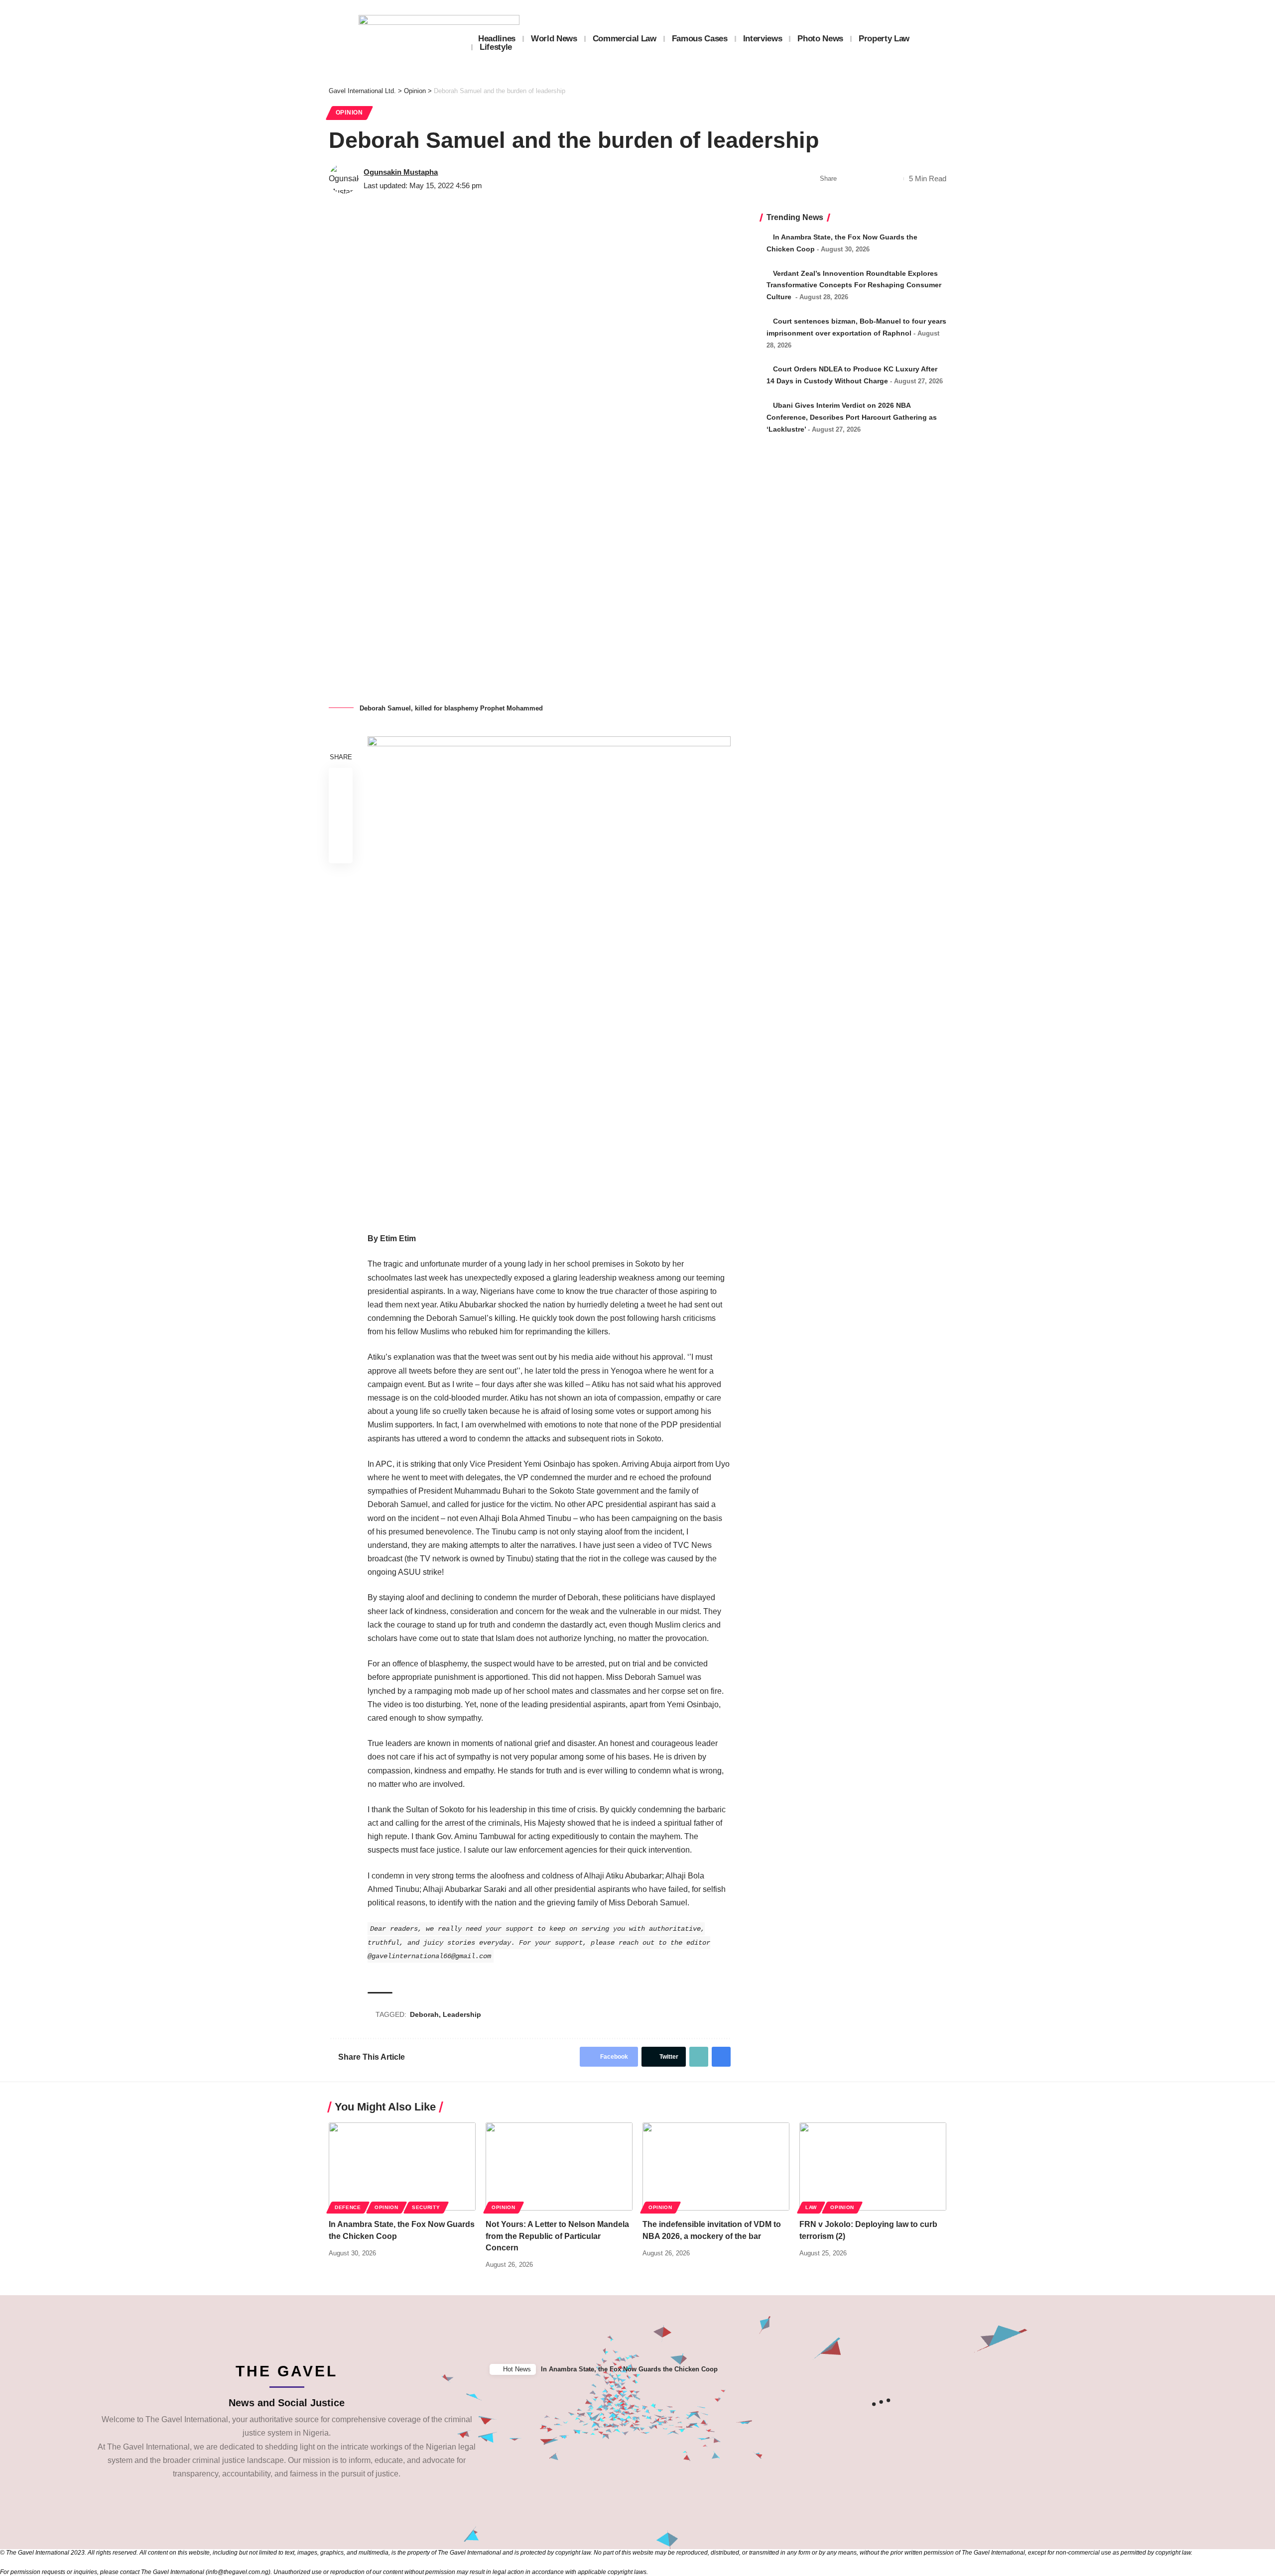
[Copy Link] (878, 179)
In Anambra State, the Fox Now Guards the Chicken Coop (629, 2369)
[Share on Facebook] (847, 179)
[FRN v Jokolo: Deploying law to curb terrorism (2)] (873, 2166)
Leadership (462, 2014)
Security (426, 2207)
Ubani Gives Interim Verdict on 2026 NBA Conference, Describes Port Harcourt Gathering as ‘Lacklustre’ (852, 417)
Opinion (349, 113)
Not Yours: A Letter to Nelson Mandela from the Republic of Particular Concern (557, 2236)
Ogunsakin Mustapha (401, 172)
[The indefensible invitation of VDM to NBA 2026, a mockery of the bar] (716, 2166)
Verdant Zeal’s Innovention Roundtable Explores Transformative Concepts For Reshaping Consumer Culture (854, 285)
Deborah (424, 2014)
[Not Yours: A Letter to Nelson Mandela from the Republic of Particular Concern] (559, 2166)
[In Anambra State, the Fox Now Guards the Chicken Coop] (402, 2166)
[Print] (893, 179)
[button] (1265, 2370)
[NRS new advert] (549, 978)
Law (811, 2207)
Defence (348, 2207)
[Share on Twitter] (863, 179)
